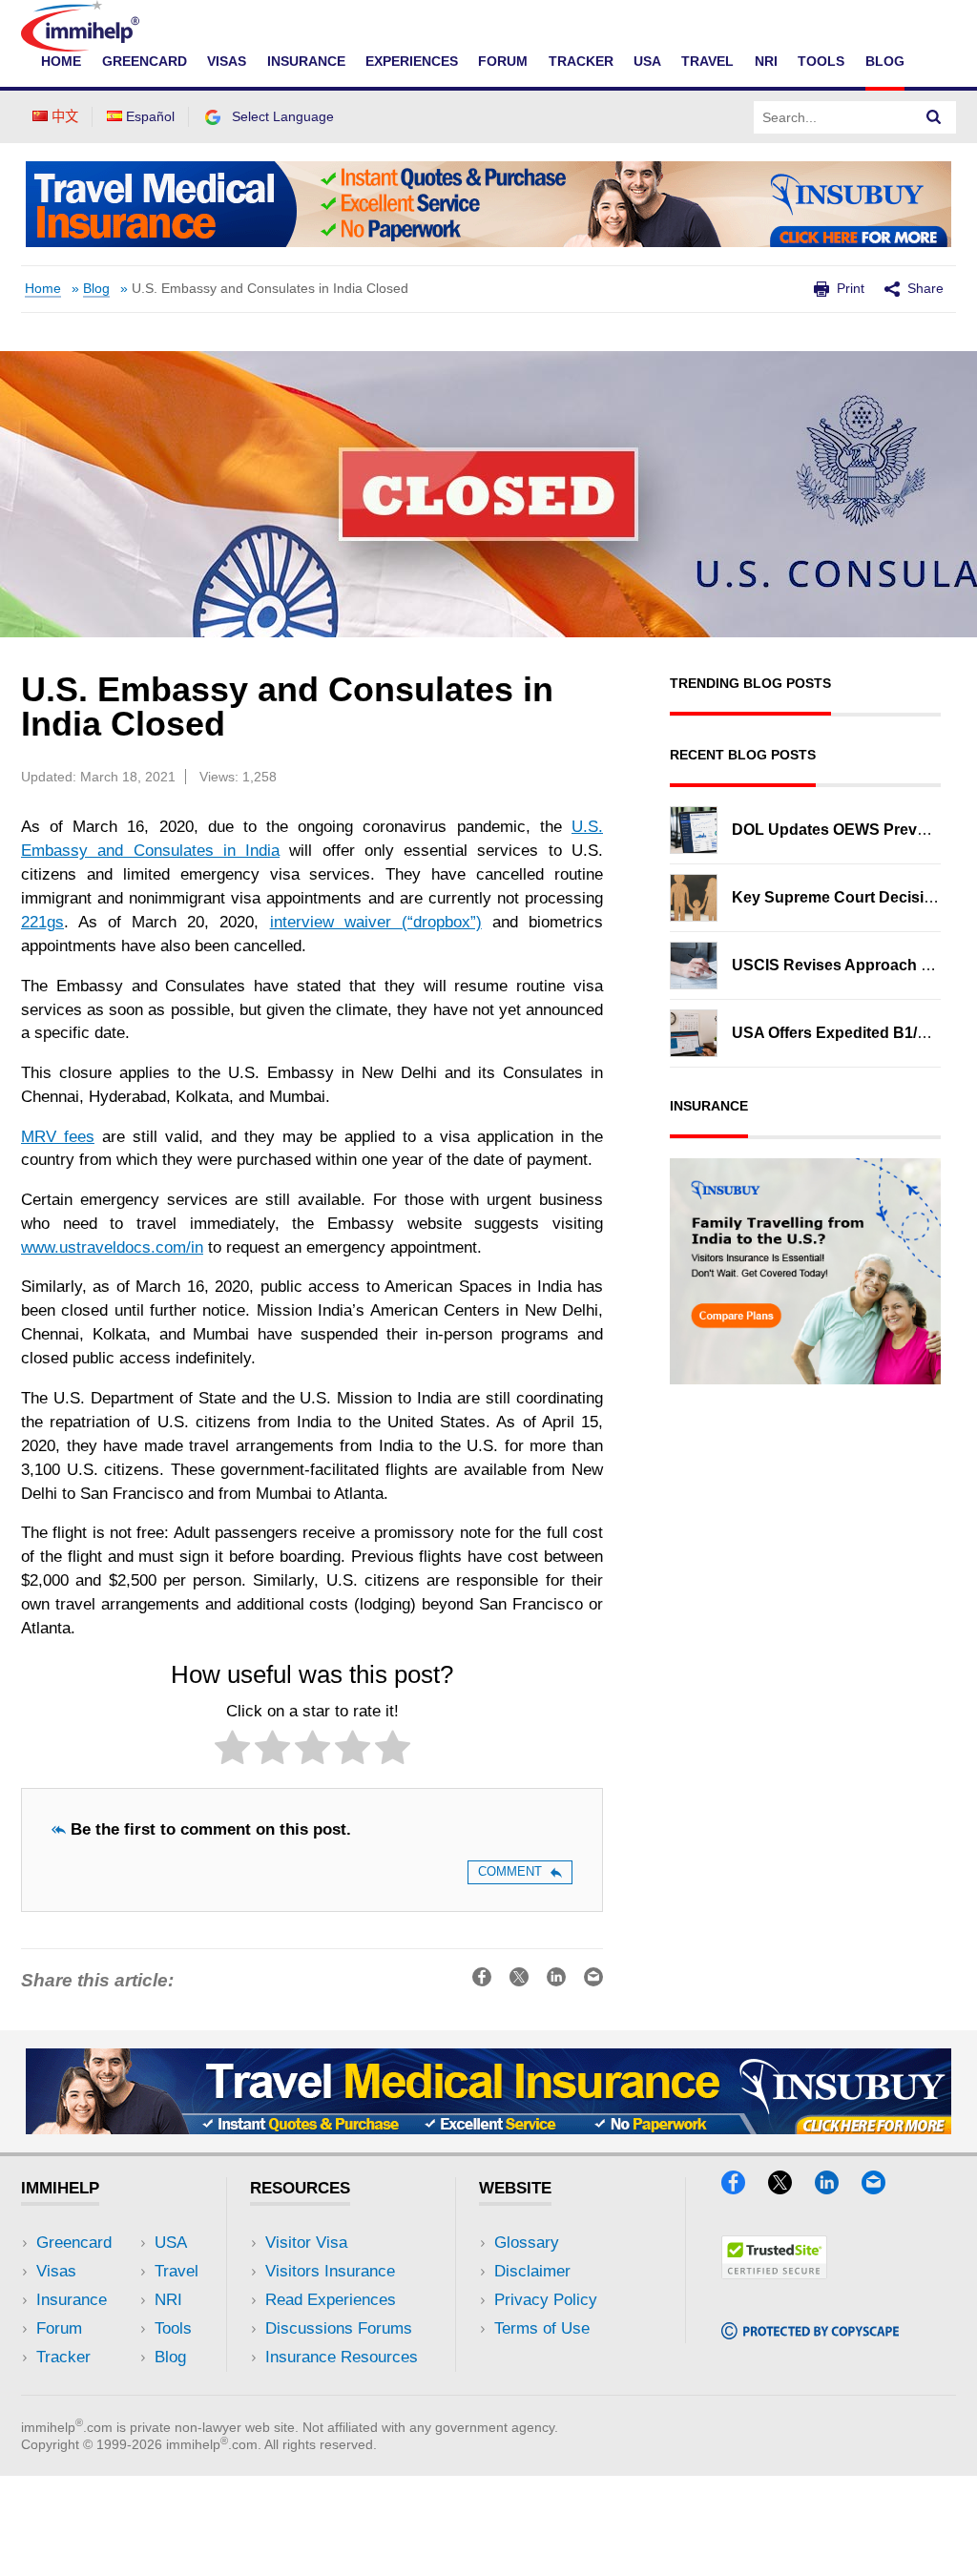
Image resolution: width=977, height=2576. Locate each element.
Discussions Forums (339, 2328)
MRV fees (58, 1137)
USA (647, 61)
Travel (707, 61)
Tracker (581, 61)
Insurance (306, 61)
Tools (821, 61)
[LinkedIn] (836, 2188)
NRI (766, 61)
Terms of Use (542, 2328)
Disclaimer (532, 2271)
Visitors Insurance (330, 2271)
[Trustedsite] (774, 2273)
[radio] (232, 1751)
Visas (227, 61)
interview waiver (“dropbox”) (376, 922)
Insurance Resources (342, 2357)
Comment (510, 1871)
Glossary (527, 2243)
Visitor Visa (306, 2243)
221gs (42, 922)
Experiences (412, 61)
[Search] (934, 117)
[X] (789, 2188)
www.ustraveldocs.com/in (112, 1247)
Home (61, 61)
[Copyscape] (810, 2333)
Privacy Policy (546, 2300)
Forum (503, 61)
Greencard (145, 61)
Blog (885, 61)
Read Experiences (331, 2300)
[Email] (883, 2188)
